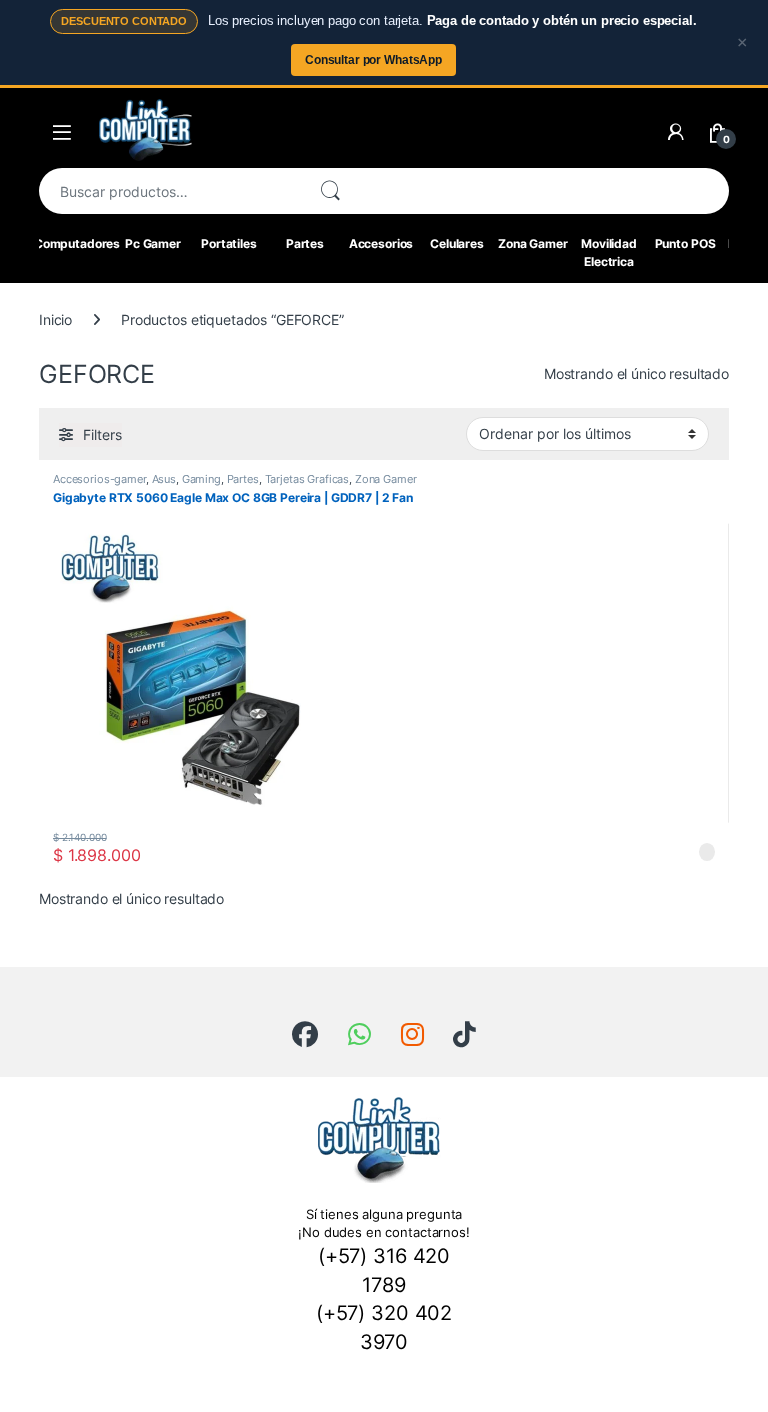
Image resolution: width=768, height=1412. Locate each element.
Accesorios (381, 243)
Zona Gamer (533, 243)
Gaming (201, 479)
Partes (305, 243)
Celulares (457, 243)
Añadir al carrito (694, 855)
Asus (164, 479)
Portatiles (229, 243)
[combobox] (170, 191)
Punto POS (685, 243)
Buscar (330, 191)
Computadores (77, 243)
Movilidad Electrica (609, 252)
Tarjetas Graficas (307, 479)
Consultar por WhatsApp (373, 60)
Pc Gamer (153, 243)
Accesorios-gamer (99, 479)
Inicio (55, 319)
